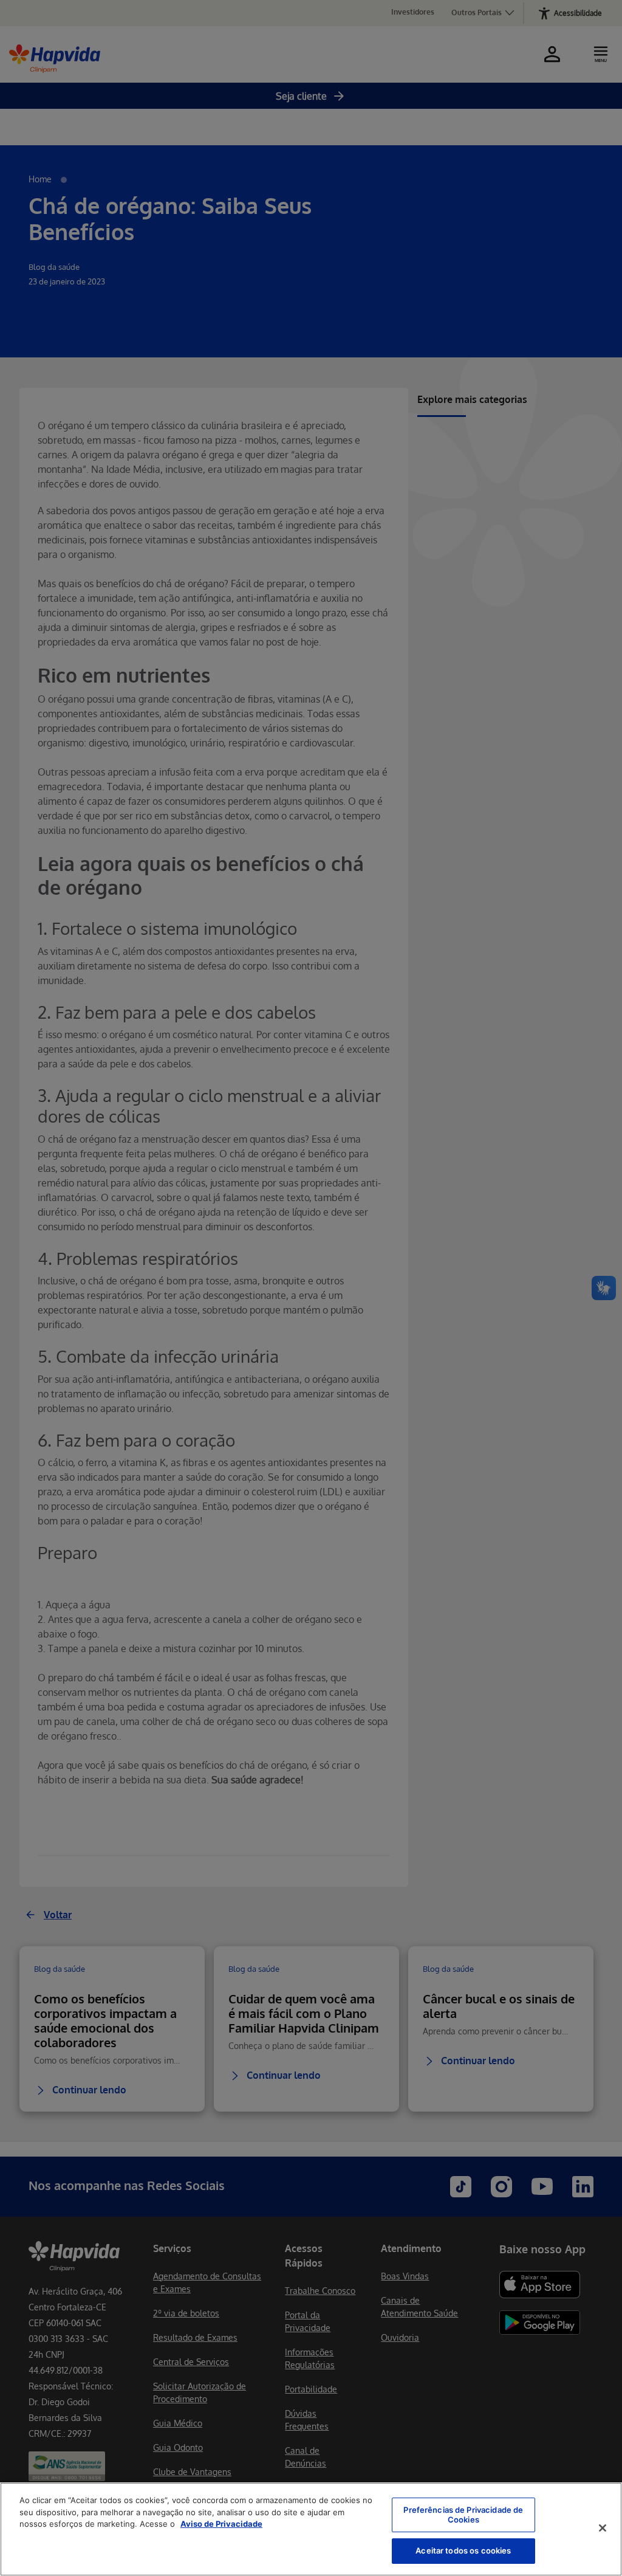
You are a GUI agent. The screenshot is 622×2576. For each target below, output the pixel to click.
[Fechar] (603, 2528)
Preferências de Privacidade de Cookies (463, 2515)
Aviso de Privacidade (221, 2524)
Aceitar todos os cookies (463, 2550)
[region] (311, 2529)
